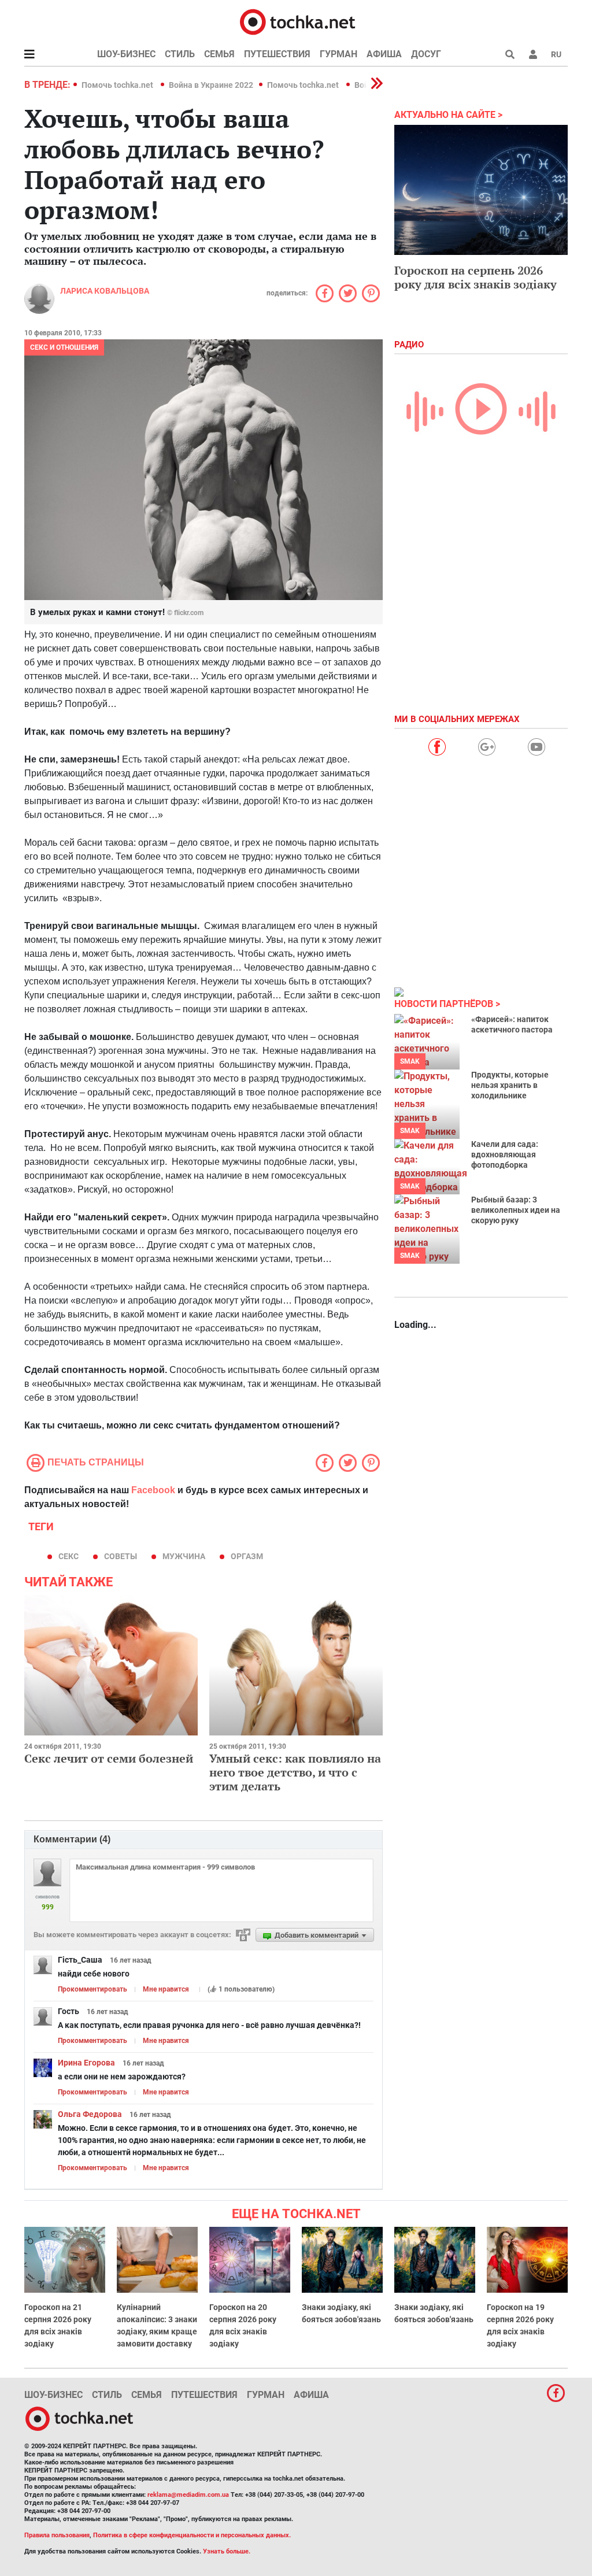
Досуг (426, 54)
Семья (219, 54)
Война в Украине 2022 (211, 85)
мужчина (184, 1556)
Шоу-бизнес (126, 54)
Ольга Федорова (90, 2114)
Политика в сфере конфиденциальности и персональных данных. (192, 2535)
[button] (533, 54)
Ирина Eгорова (86, 2063)
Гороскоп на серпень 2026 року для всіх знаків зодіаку (476, 277)
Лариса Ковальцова (105, 291)
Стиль (180, 54)
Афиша (384, 54)
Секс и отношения (64, 347)
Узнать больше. (227, 2551)
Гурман (338, 54)
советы (121, 1556)
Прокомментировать (92, 1989)
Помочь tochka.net (118, 85)
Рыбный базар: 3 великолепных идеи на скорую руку (516, 1210)
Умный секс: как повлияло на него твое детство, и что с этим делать (295, 1772)
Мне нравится (166, 1989)
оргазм (247, 1556)
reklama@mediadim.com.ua (188, 2495)
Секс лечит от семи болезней (109, 1758)
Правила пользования (57, 2535)
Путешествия (277, 54)
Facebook (153, 1490)
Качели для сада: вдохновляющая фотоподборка (505, 1154)
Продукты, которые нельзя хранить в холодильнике (510, 1085)
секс (69, 1556)
